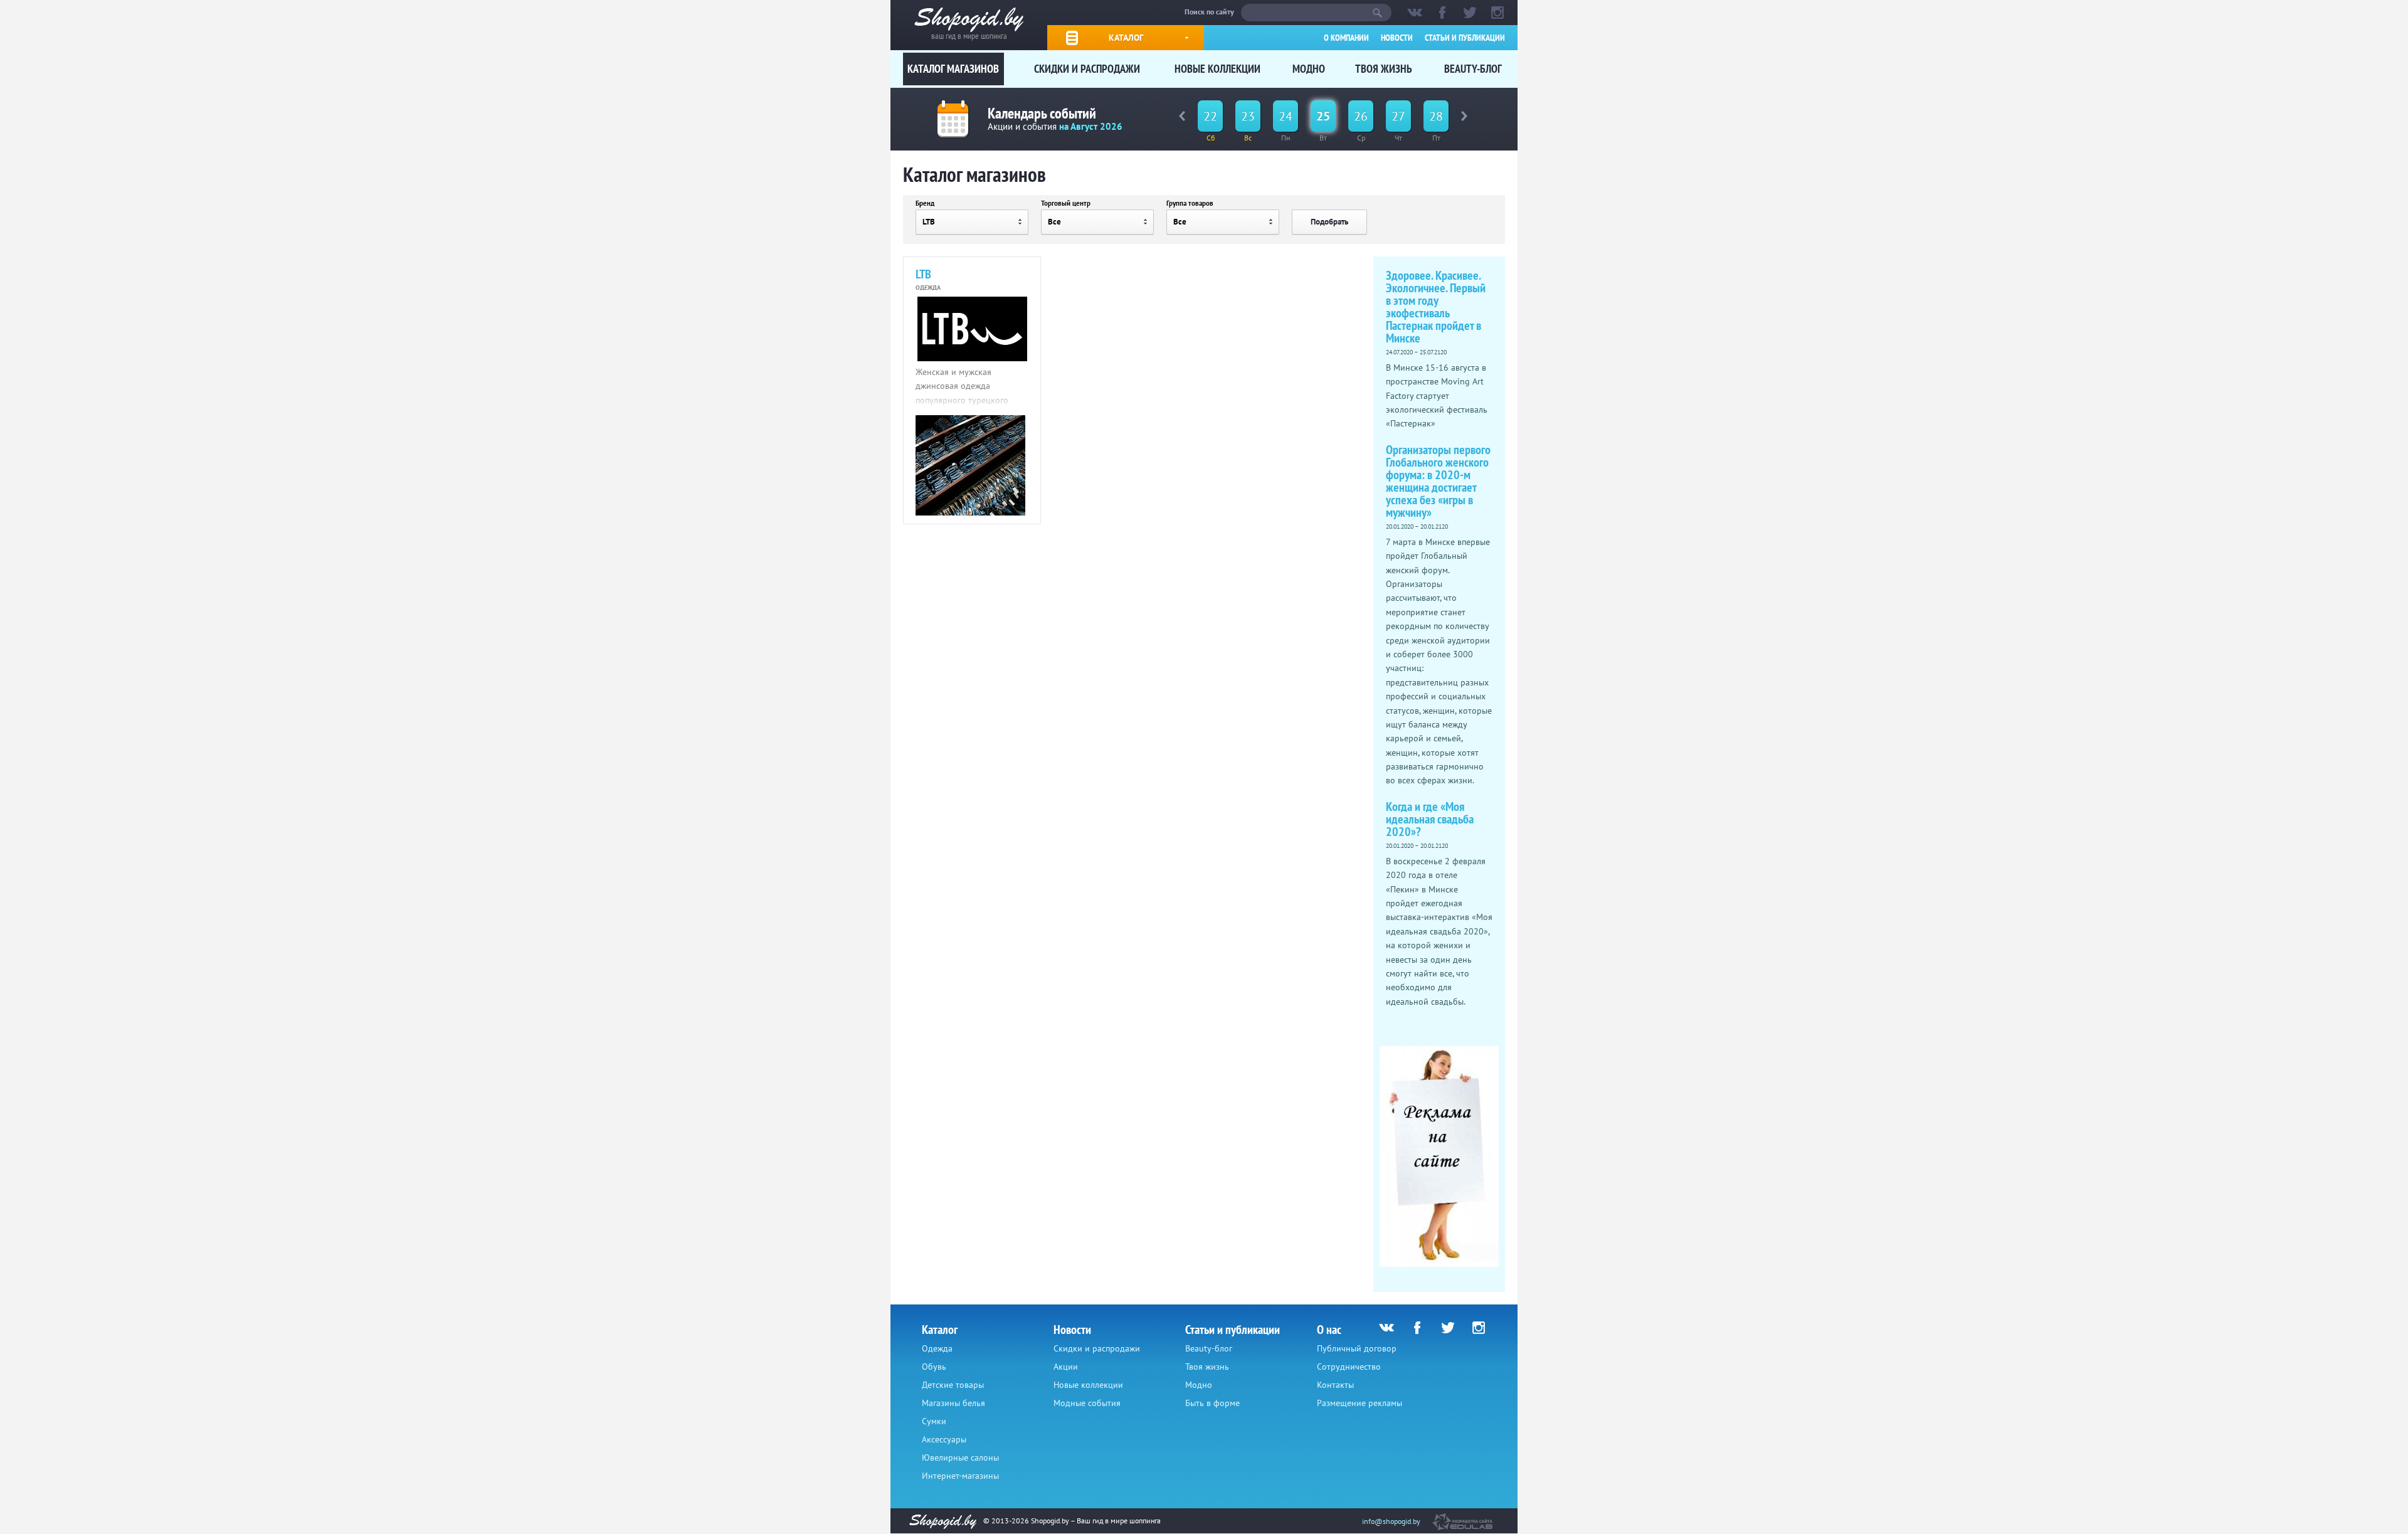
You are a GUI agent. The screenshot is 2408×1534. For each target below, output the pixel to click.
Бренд (925, 203)
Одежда (937, 1348)
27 (1398, 116)
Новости (1397, 38)
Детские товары (953, 1385)
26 (1361, 116)
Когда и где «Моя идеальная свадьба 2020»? (1430, 819)
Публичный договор (1357, 1348)
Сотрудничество (1349, 1367)
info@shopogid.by (1391, 1521)
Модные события (1087, 1403)
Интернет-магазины (960, 1476)
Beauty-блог (1473, 69)
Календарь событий (1042, 113)
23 (1248, 116)
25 (1323, 116)
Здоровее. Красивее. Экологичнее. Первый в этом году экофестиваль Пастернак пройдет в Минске (1436, 307)
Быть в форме (1212, 1403)
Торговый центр (1066, 203)
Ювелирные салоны (960, 1457)
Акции (1066, 1367)
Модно (1309, 69)
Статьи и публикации (1465, 38)
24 (1286, 116)
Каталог (1126, 38)
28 (1436, 116)
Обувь (934, 1367)
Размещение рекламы (1360, 1403)
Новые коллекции (1217, 69)
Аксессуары (944, 1439)
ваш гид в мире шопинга (969, 35)
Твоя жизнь (1384, 69)
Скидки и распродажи (1087, 69)
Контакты (1335, 1385)
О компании (1346, 38)
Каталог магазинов (953, 69)
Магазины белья (953, 1403)
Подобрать (1329, 222)
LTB (923, 274)
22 (1210, 116)
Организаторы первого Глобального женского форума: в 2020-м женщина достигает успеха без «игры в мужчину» (1438, 481)
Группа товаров (1190, 203)
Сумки (934, 1421)
